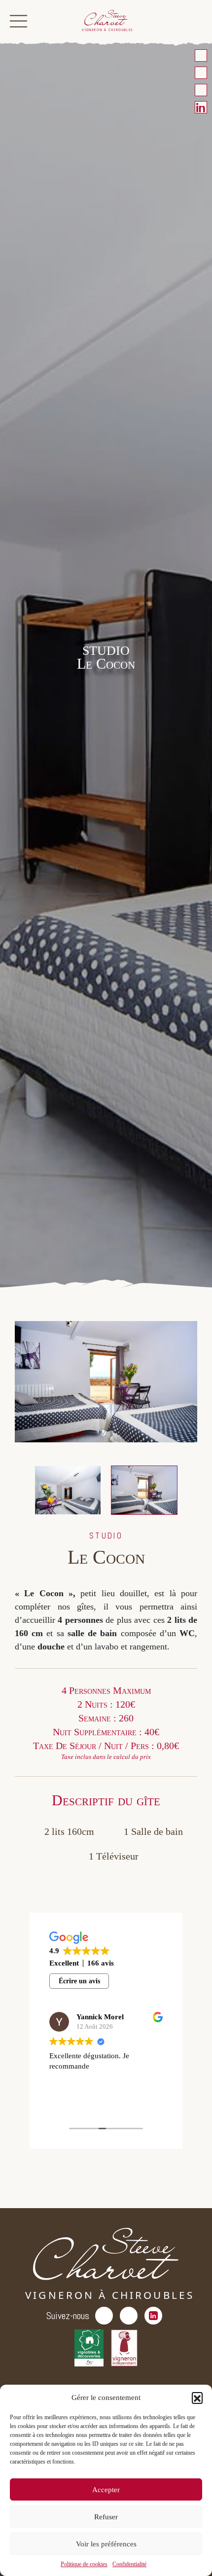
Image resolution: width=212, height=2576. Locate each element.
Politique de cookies (84, 2564)
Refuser (106, 2517)
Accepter (106, 2490)
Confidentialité (129, 2564)
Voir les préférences (106, 2544)
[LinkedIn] (201, 107)
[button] (197, 2397)
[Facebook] (201, 73)
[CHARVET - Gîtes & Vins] (106, 21)
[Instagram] (201, 90)
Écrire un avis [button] (79, 1981)
